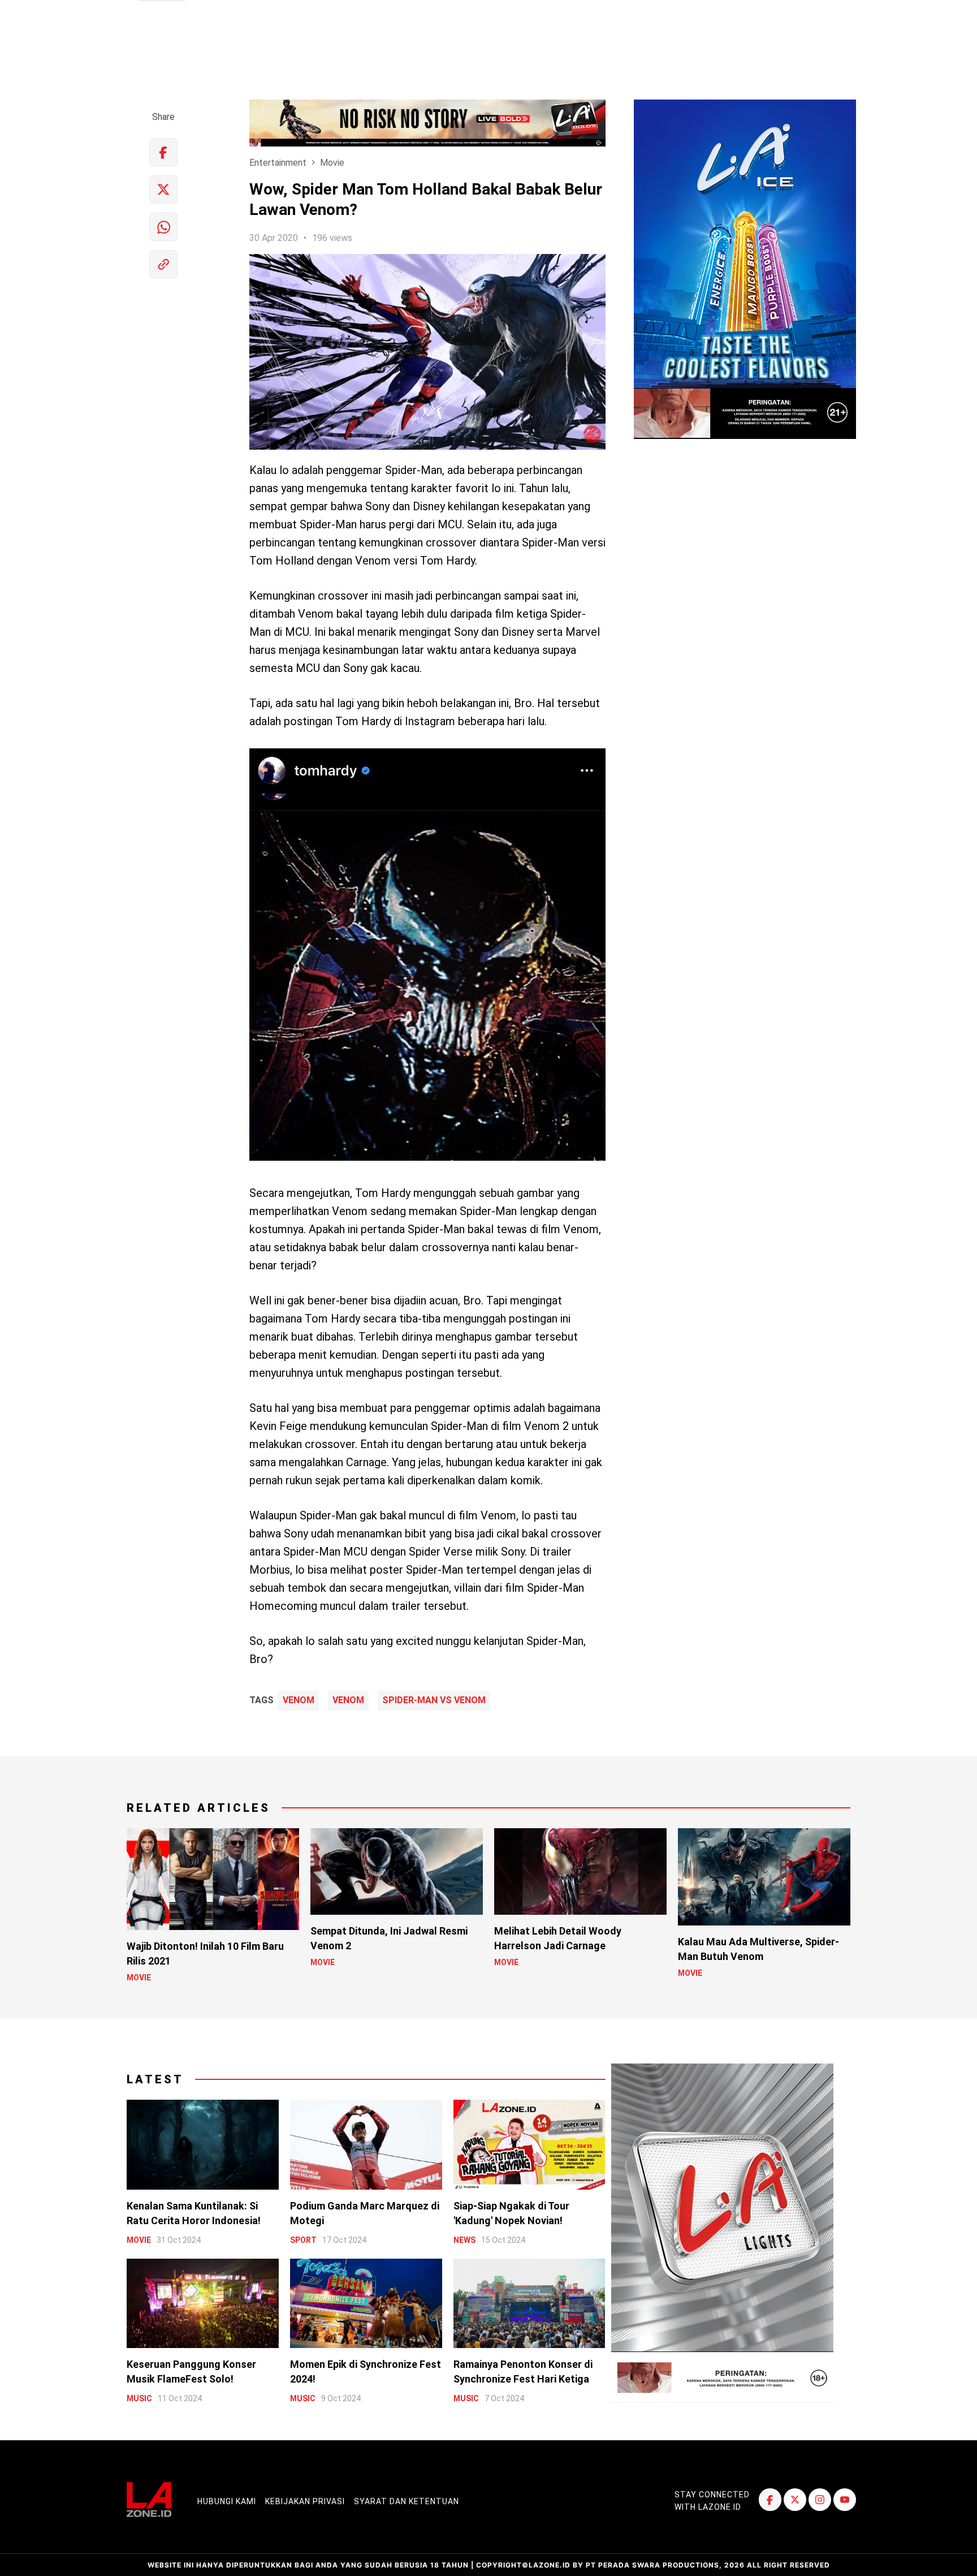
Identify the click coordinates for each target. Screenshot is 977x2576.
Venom (299, 1700)
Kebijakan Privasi (305, 2501)
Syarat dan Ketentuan (407, 2501)
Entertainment (278, 163)
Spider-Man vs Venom (434, 1700)
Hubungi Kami (227, 2501)
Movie (332, 163)
